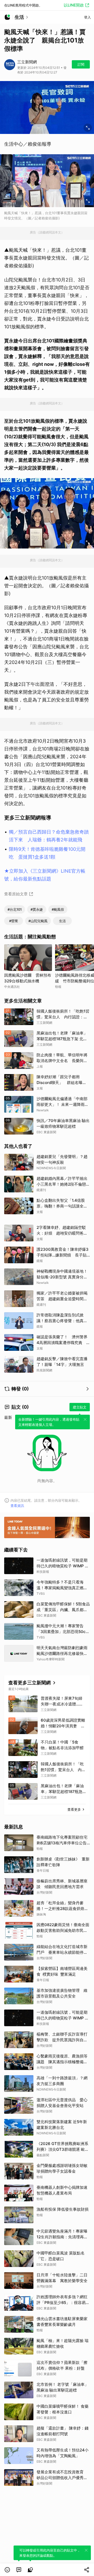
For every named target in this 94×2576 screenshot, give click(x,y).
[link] (19, 2570)
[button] (7, 2570)
